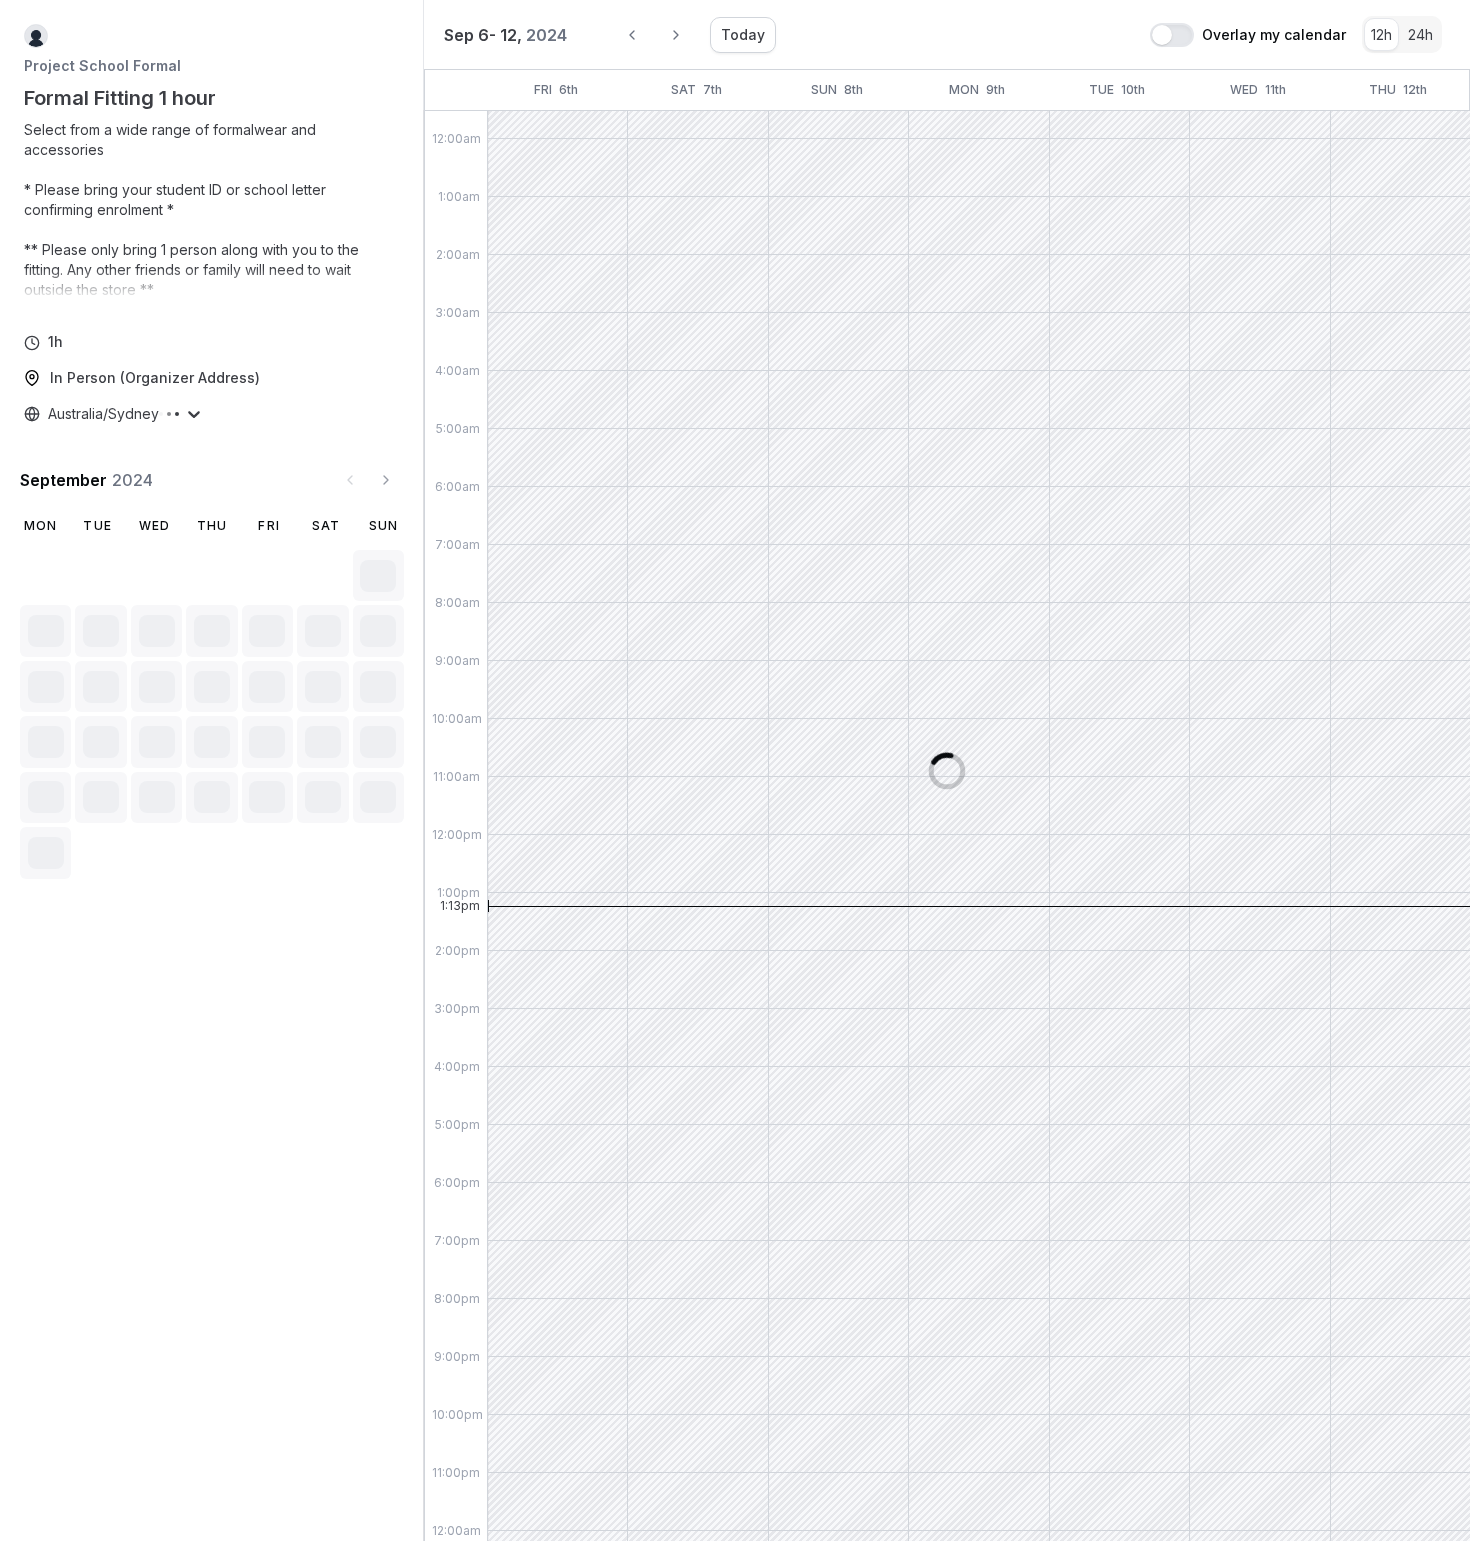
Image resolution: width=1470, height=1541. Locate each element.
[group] (1402, 34)
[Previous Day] (632, 35)
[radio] (1381, 34)
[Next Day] (676, 35)
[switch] (1172, 35)
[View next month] (386, 480)
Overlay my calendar (1274, 35)
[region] (212, 210)
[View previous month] (350, 480)
